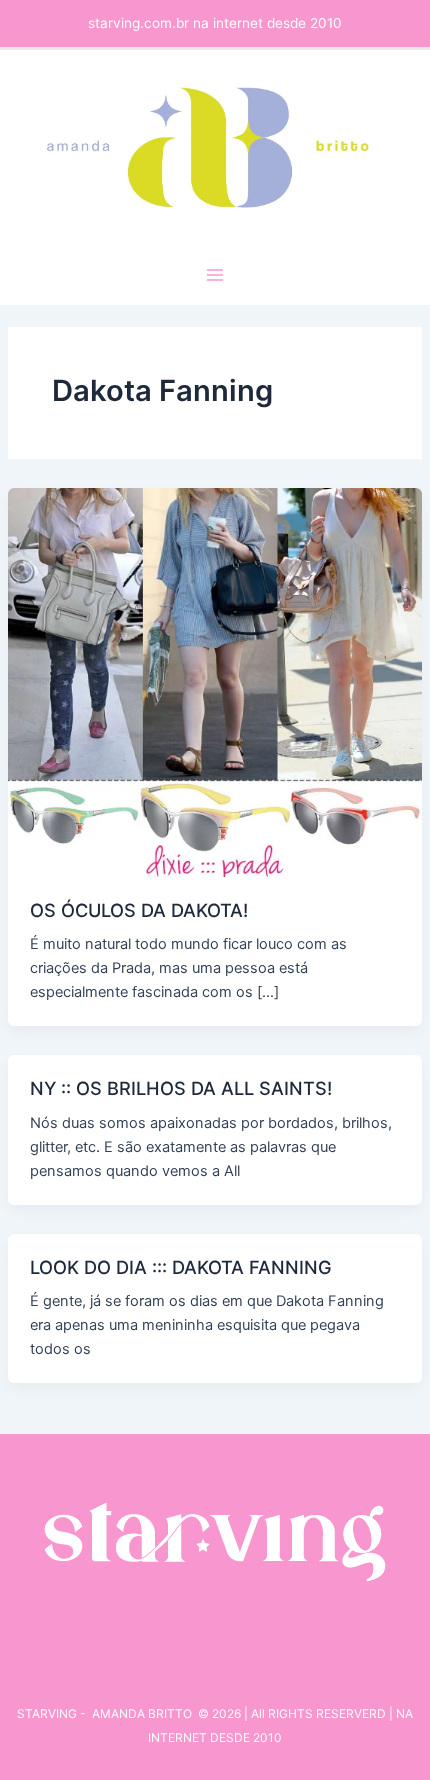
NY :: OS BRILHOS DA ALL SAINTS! (181, 1088)
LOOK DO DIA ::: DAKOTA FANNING (181, 1267)
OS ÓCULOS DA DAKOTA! (139, 910)
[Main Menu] (215, 275)
